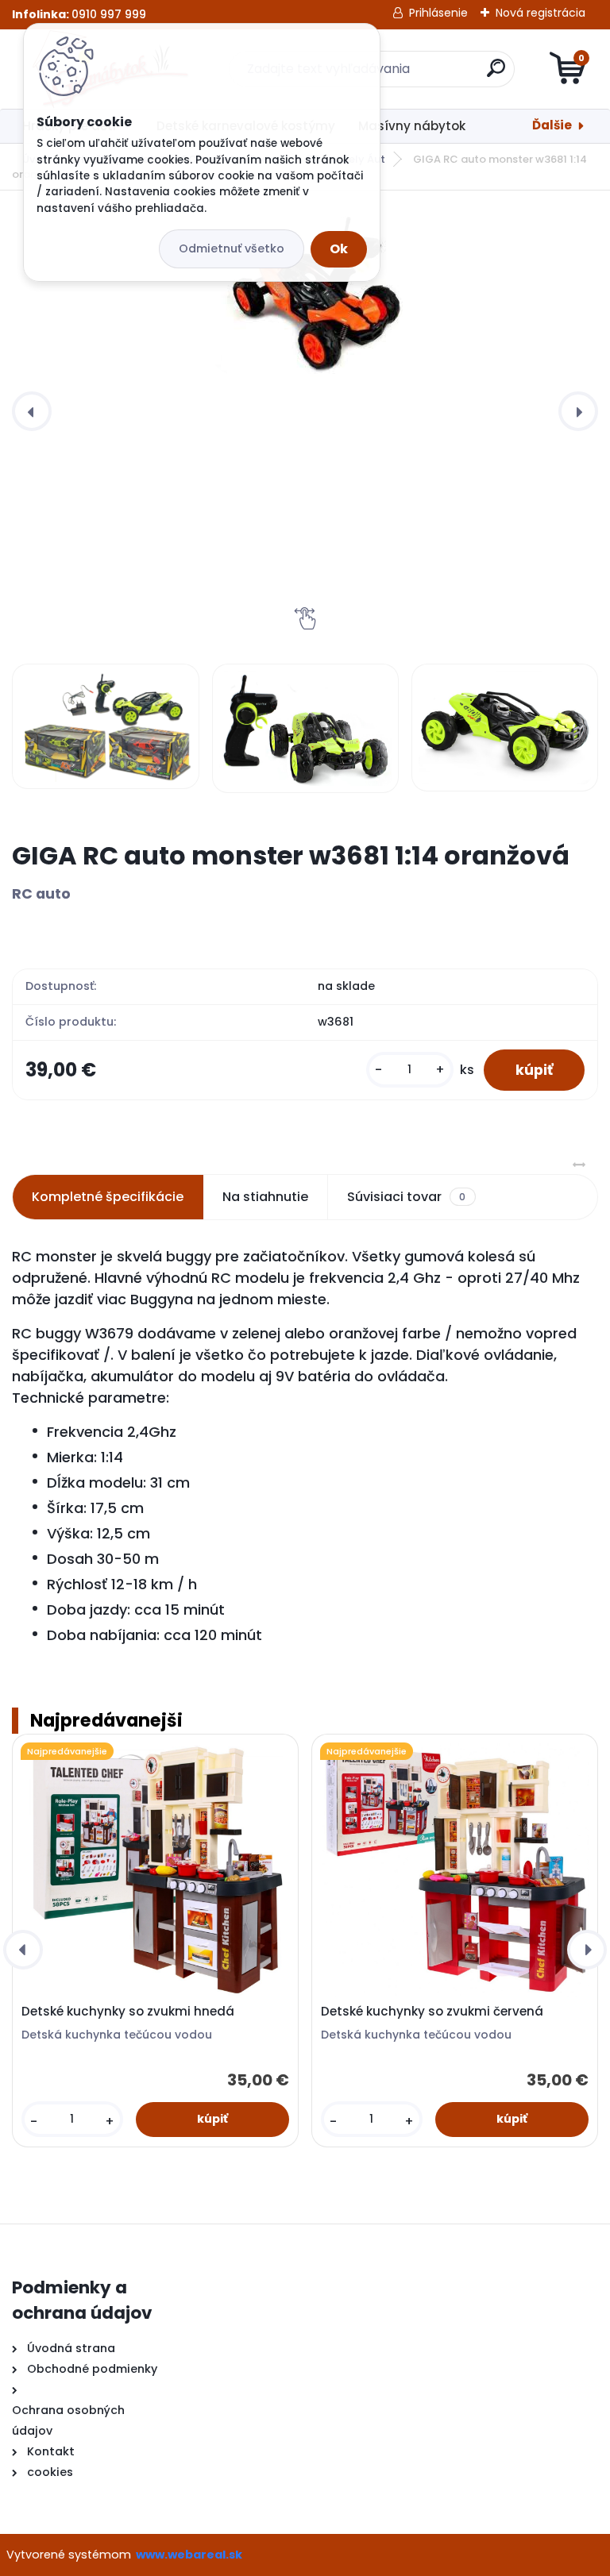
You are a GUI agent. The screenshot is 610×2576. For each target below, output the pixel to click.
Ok (339, 249)
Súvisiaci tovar (406, 1197)
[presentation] (32, 411)
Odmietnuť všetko (232, 248)
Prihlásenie (438, 13)
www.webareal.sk (189, 2555)
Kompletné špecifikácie (108, 1197)
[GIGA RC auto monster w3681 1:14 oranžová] (305, 296)
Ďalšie (552, 125)
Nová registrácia (541, 13)
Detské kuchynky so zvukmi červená (432, 2012)
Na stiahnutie (265, 1197)
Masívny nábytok (412, 126)
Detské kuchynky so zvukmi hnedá (128, 2012)
